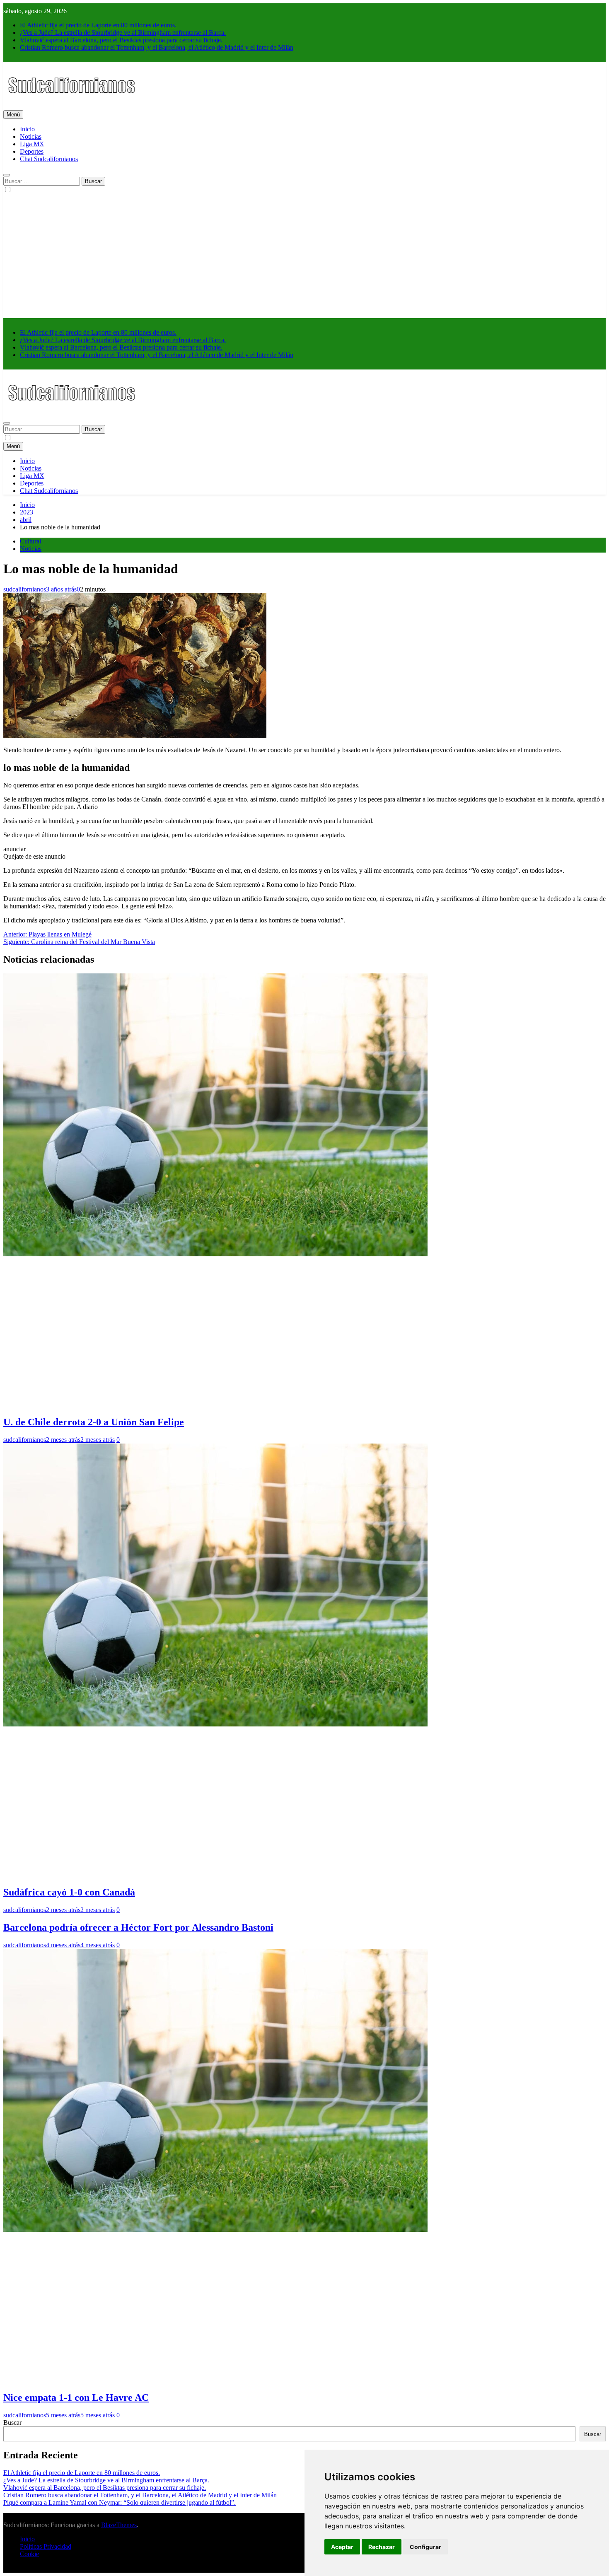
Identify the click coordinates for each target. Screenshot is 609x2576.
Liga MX (32, 144)
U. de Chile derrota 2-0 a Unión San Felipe (94, 1422)
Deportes (32, 151)
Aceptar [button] (342, 2547)
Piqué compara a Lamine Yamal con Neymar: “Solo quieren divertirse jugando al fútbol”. (120, 2502)
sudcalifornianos (25, 589)
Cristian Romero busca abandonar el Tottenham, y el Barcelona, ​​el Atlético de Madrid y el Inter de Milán (157, 47)
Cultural (30, 541)
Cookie (29, 2554)
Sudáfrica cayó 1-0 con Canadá (69, 1892)
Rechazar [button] (382, 2547)
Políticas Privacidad (46, 2546)
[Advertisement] (304, 256)
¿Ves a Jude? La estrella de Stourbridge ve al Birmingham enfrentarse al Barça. (123, 33)
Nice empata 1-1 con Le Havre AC (76, 2397)
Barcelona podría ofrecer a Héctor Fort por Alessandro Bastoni (138, 1927)
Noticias (31, 136)
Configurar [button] (425, 2547)
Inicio (27, 129)
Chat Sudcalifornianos (49, 159)
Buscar (12, 2423)
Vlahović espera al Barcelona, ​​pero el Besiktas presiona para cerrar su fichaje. (121, 40)
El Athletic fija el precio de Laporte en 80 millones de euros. (98, 25)
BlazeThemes (119, 2525)
